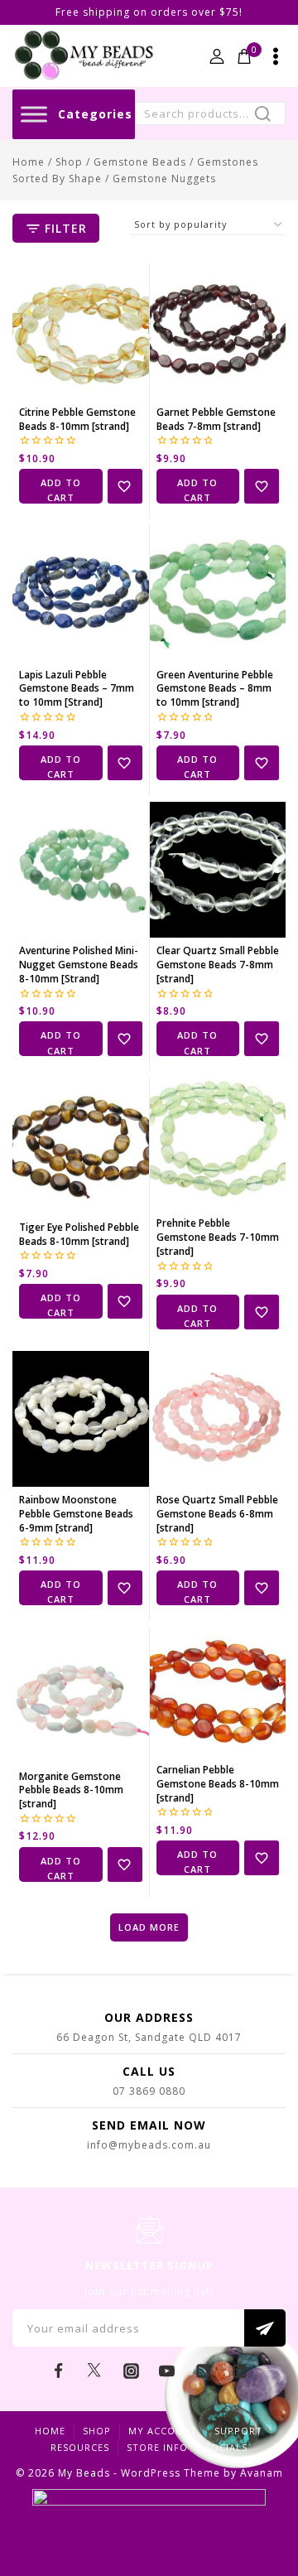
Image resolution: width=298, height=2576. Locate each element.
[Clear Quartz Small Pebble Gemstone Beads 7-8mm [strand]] (218, 870)
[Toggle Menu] (34, 114)
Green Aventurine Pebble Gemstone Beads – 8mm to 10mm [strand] (215, 689)
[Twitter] (94, 2371)
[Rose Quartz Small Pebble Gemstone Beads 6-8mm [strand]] (218, 1419)
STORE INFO (157, 2447)
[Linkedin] (239, 2371)
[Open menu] (276, 56)
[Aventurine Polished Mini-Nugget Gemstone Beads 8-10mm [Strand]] (81, 870)
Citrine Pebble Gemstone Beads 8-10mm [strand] (77, 419)
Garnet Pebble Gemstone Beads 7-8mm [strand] (216, 419)
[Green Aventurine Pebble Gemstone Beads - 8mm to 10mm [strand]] (218, 593)
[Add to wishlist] (125, 486)
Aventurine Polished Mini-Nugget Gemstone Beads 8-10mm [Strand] (79, 965)
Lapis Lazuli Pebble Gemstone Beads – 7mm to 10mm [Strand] (77, 689)
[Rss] (204, 2371)
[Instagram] (131, 2371)
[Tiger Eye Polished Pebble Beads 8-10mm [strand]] (81, 1146)
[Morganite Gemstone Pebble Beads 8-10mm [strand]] (81, 1695)
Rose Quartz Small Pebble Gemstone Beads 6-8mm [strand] (217, 1514)
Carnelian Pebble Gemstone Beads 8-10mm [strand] (218, 1784)
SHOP (97, 2431)
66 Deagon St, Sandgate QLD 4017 (149, 2037)
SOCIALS (226, 2447)
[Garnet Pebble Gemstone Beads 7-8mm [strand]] (218, 331)
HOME (50, 2431)
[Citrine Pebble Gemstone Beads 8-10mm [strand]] (81, 331)
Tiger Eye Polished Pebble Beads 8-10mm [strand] (79, 1234)
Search (268, 116)
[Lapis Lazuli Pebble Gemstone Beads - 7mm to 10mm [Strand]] (81, 593)
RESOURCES (80, 2447)
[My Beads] (84, 56)
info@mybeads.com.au (149, 2145)
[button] (61, 486)
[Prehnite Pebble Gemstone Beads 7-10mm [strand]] (218, 1144)
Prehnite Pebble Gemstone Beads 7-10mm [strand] (218, 1237)
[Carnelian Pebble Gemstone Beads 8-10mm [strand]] (218, 1692)
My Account (163, 2431)
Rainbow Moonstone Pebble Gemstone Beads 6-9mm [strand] (76, 1514)
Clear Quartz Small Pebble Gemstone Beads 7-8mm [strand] (218, 965)
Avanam (262, 2473)
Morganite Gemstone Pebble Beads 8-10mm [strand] (71, 1790)
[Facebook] (59, 2371)
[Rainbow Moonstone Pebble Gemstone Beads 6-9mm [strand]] (81, 1419)
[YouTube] (167, 2371)
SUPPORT (238, 2431)
